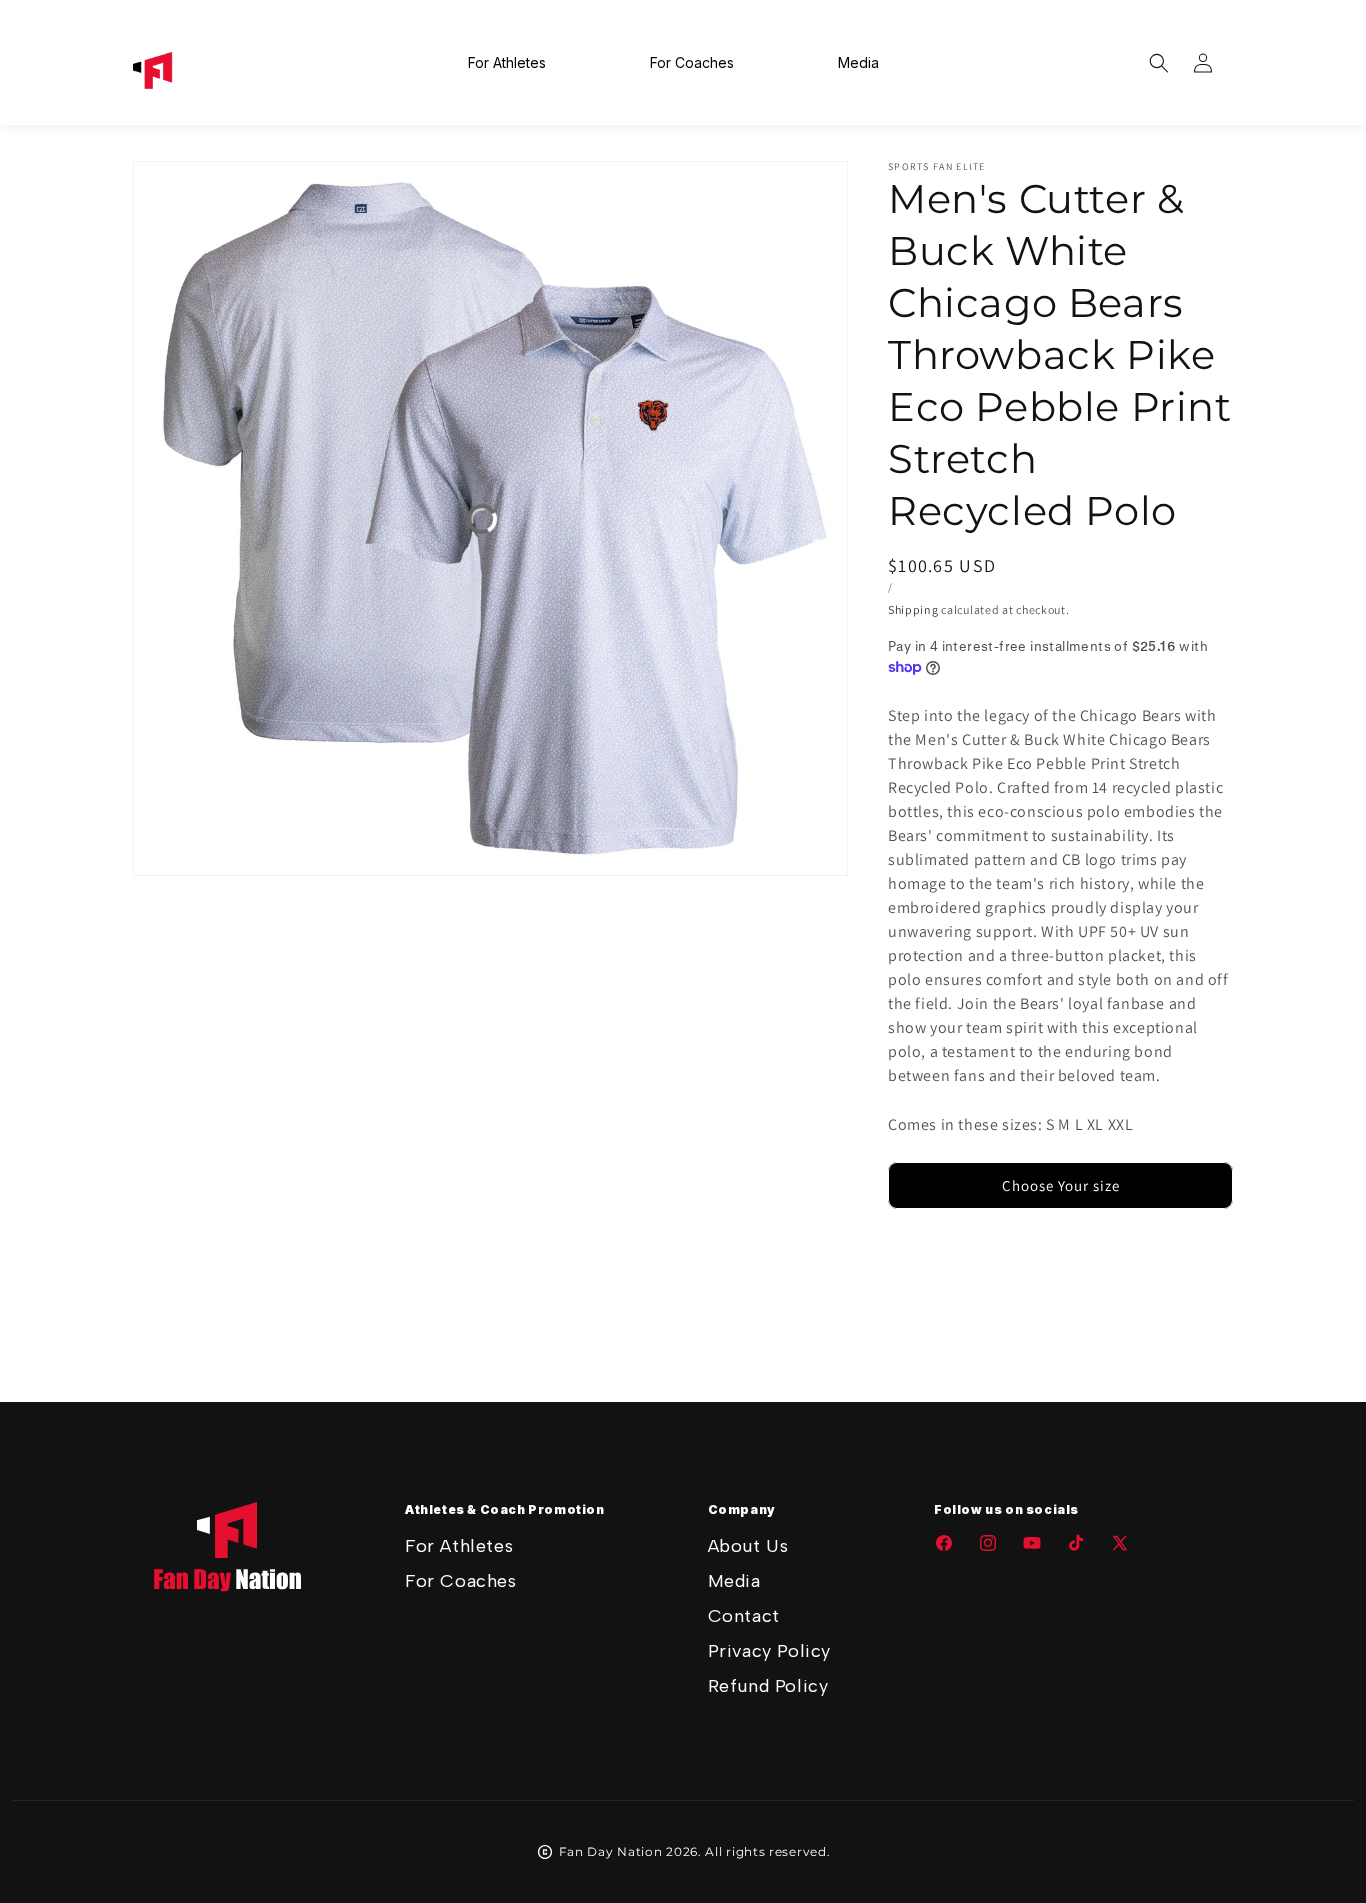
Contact (744, 1616)
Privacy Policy (769, 1651)
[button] (1159, 63)
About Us (748, 1546)
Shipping (913, 609)
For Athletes (459, 1546)
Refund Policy (768, 1686)
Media (734, 1581)
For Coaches (461, 1581)
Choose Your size (1061, 1185)
